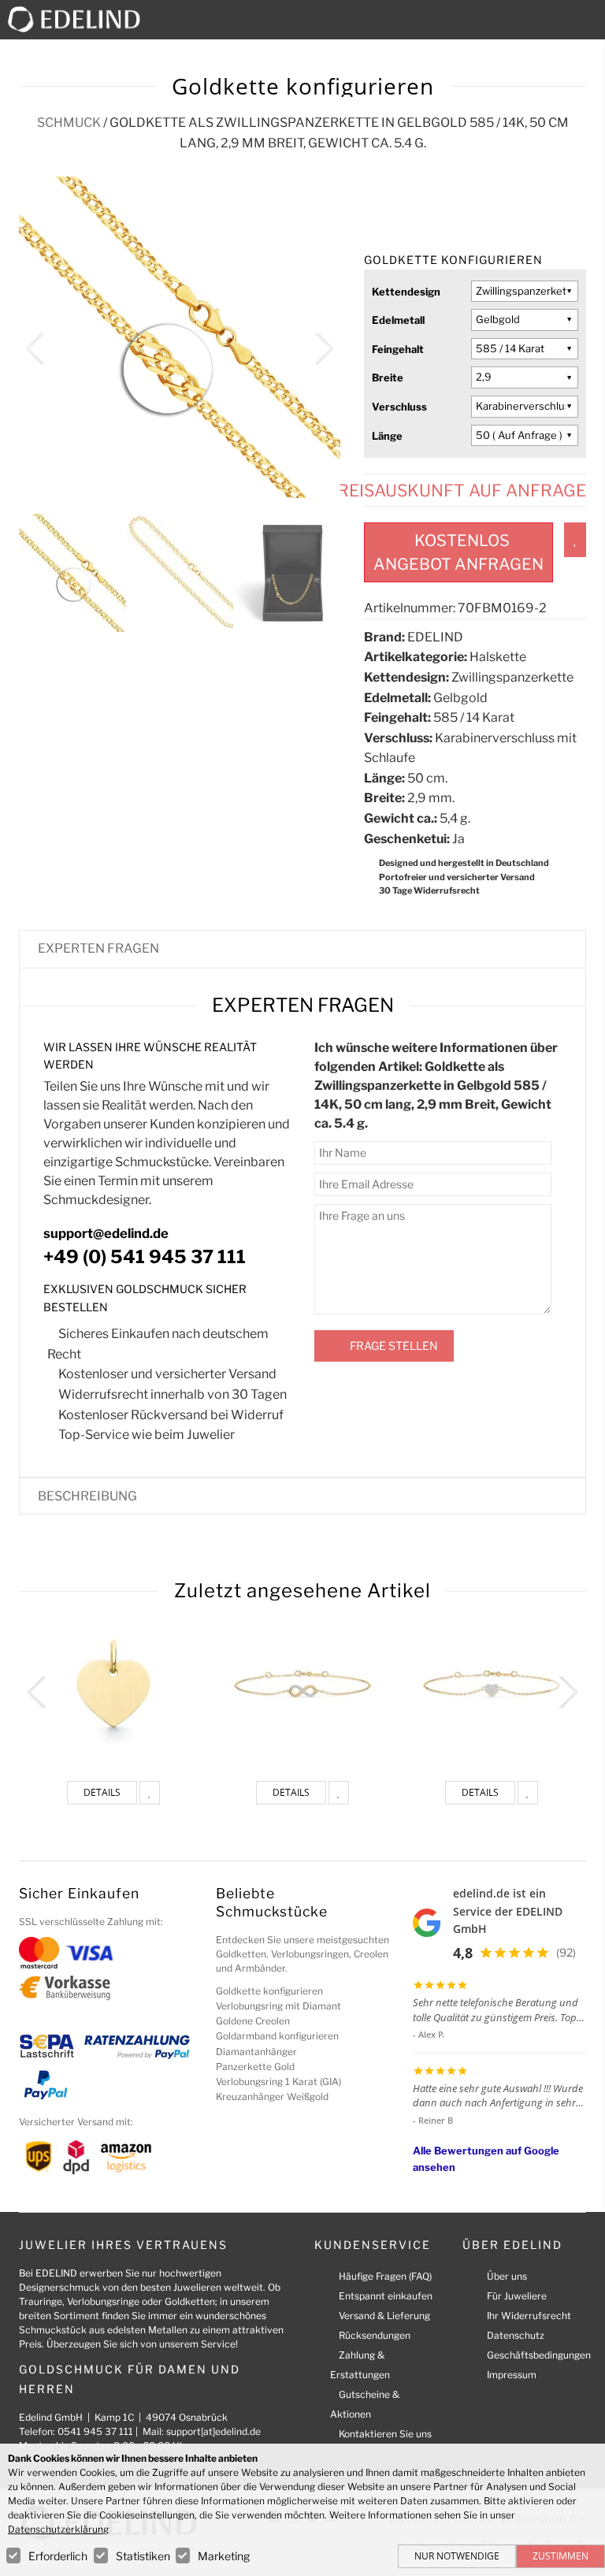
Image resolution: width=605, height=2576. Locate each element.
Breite (388, 377)
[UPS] (39, 2156)
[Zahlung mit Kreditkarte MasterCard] (39, 1952)
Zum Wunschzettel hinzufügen (575, 540)
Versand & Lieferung (384, 2316)
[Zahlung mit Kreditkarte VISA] (89, 1952)
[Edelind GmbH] (80, 19)
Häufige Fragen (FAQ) (385, 2276)
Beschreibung (87, 1496)
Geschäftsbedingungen (539, 2355)
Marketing (224, 2556)
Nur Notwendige (457, 2556)
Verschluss (399, 407)
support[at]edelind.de (213, 2431)
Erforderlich (58, 2556)
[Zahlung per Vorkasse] (65, 1987)
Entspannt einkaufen (386, 2296)
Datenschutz (516, 2335)
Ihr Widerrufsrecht (529, 2316)
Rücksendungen (375, 2335)
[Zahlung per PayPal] (45, 2084)
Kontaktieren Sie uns (385, 2434)
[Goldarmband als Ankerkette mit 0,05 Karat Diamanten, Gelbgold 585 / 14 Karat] (302, 1683)
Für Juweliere (517, 2296)
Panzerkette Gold (255, 2067)
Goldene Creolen (253, 2021)
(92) (566, 1952)
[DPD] (76, 2156)
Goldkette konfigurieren (269, 1991)
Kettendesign (406, 292)
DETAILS (102, 1792)
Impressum (512, 2375)
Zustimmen (560, 2556)
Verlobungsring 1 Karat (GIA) (278, 2082)
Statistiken (143, 2556)
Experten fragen (98, 948)
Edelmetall (398, 320)
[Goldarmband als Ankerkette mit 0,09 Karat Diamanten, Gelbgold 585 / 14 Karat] (492, 1683)
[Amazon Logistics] (126, 2156)
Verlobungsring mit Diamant (278, 2006)
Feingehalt (398, 349)
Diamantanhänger (256, 2052)
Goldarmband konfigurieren (277, 2036)
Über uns (507, 2276)
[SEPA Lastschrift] (47, 2045)
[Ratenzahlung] (137, 2045)
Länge (387, 436)
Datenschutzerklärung (58, 2529)
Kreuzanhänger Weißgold (272, 2096)
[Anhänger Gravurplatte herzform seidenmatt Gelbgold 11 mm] (113, 1683)
